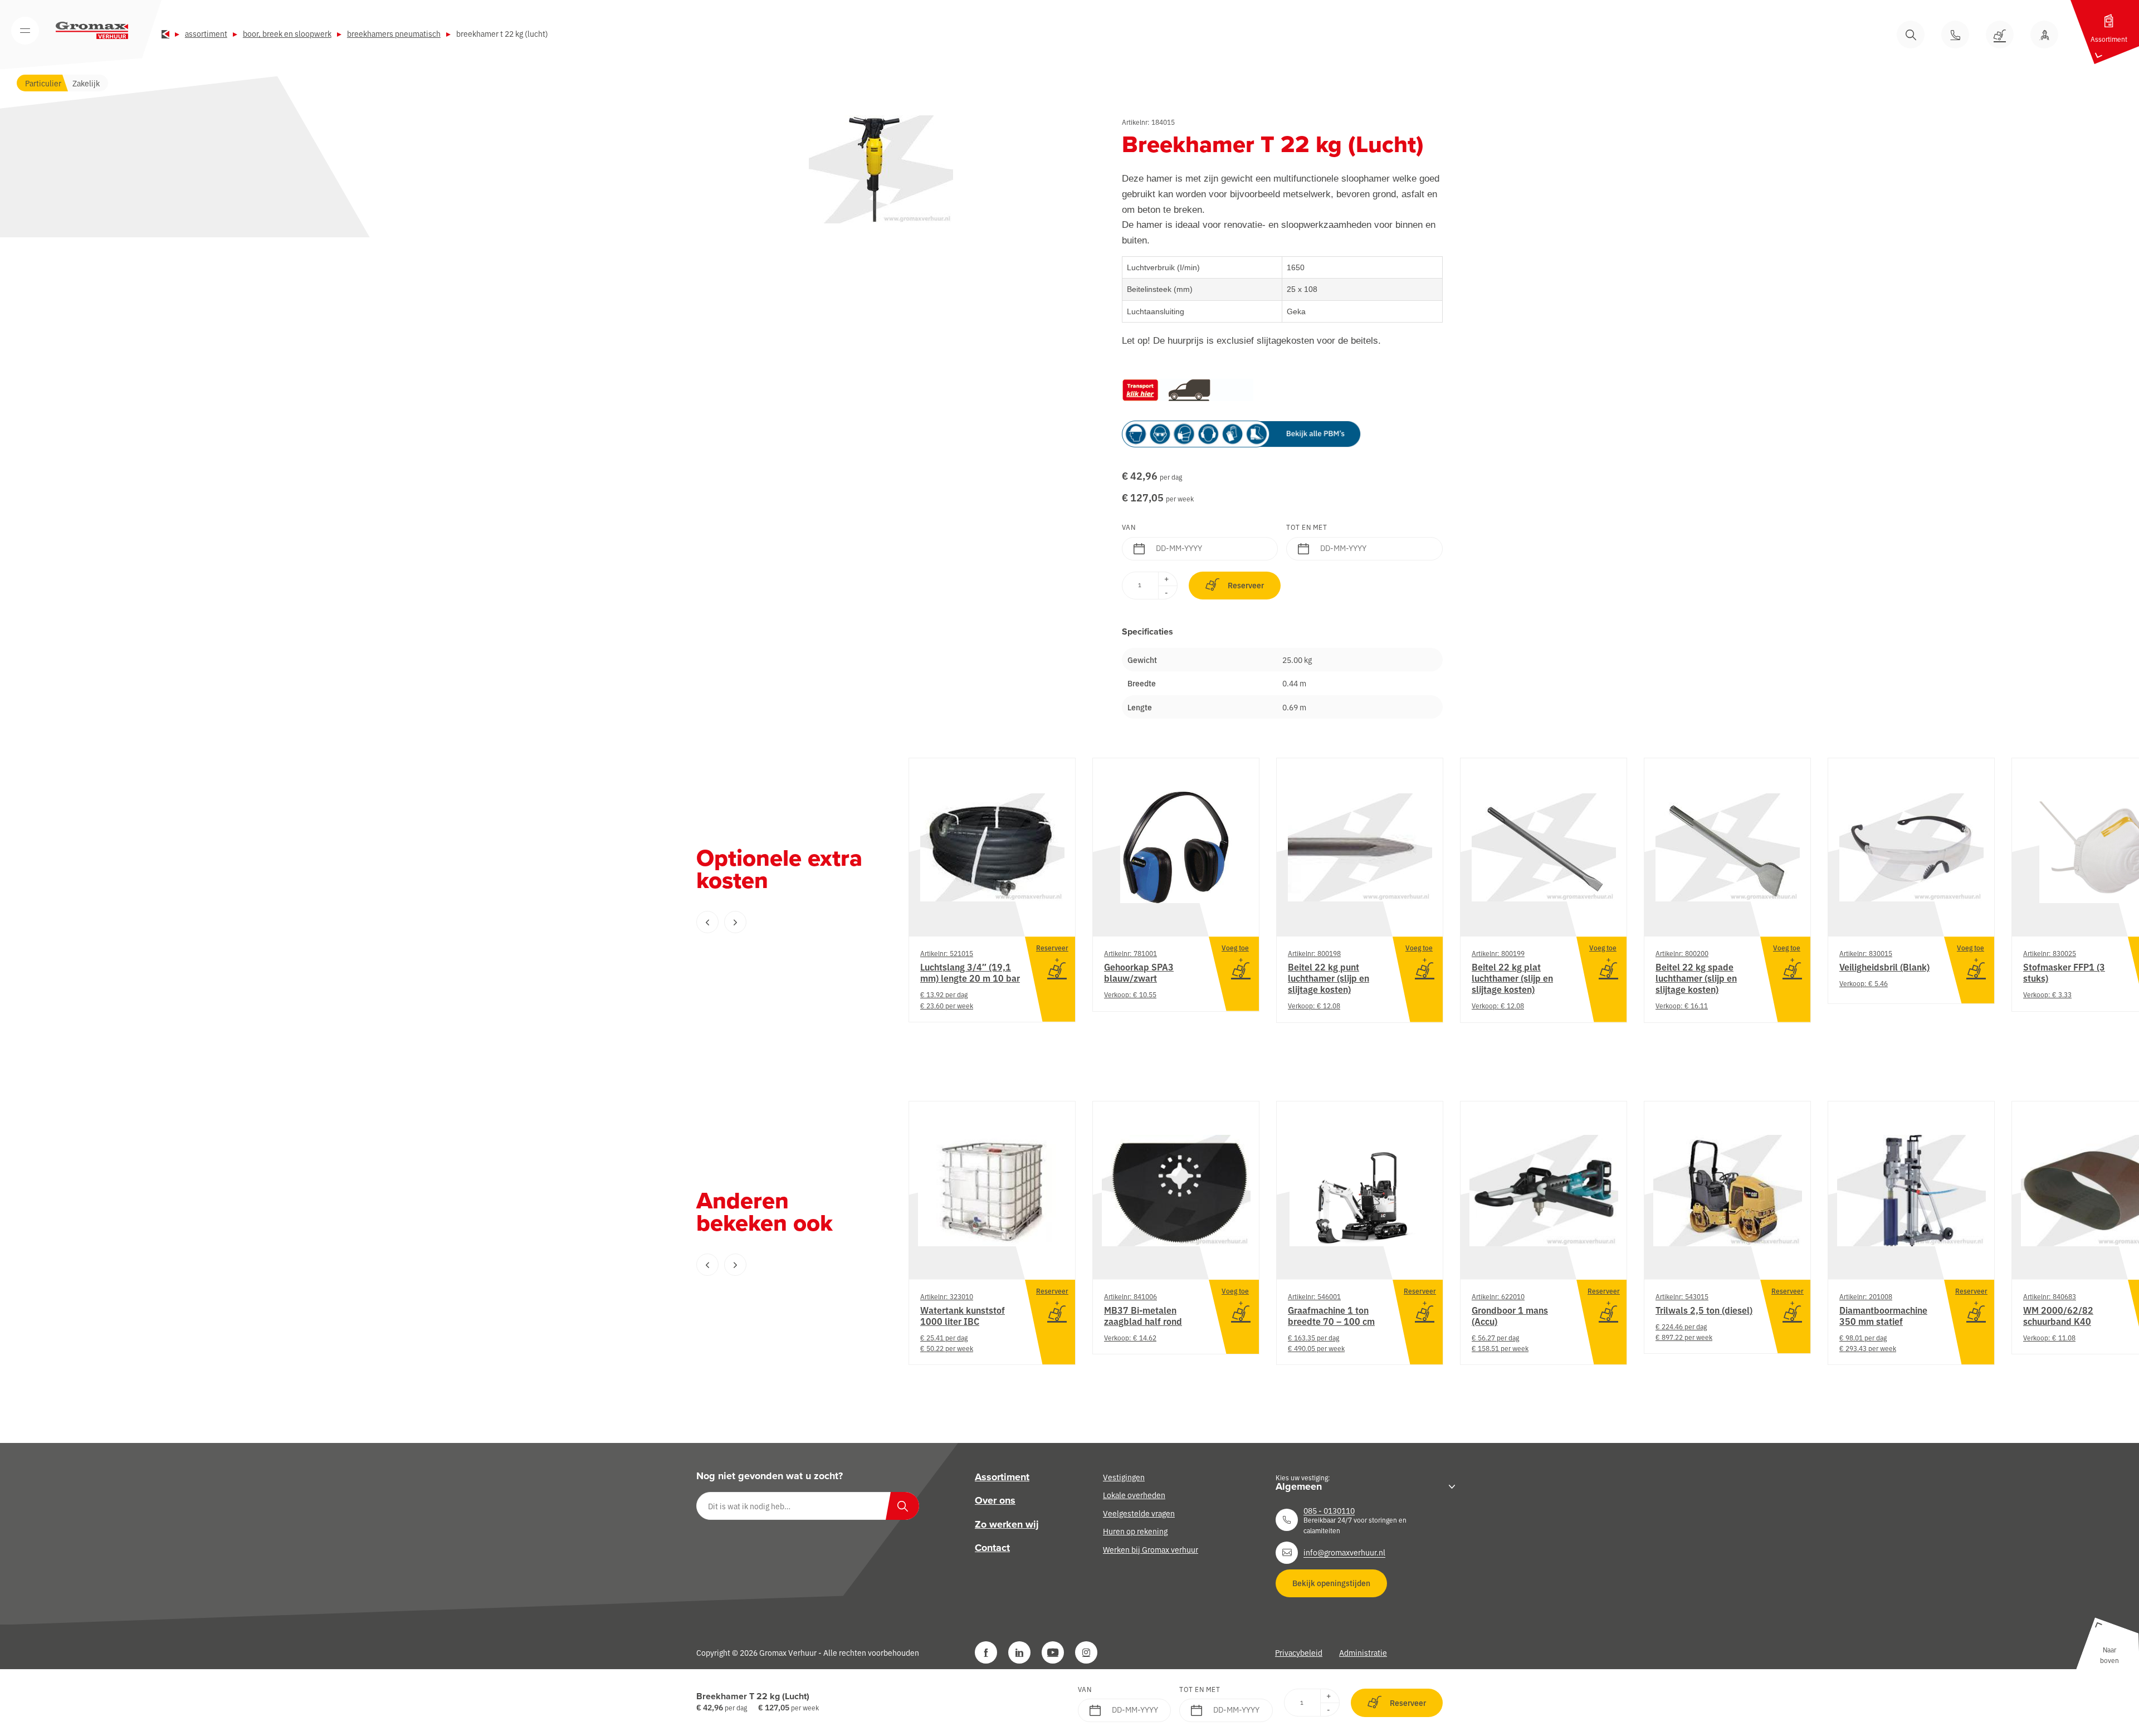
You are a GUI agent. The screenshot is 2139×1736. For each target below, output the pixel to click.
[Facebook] (986, 1652)
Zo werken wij (1007, 1524)
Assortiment (206, 33)
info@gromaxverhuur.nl (1344, 1552)
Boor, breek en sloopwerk (287, 33)
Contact (992, 1548)
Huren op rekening (1135, 1531)
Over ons (995, 1501)
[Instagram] (1086, 1652)
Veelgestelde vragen (1139, 1513)
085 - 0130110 (1329, 1510)
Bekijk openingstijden (1331, 1583)
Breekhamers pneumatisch (394, 33)
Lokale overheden (1134, 1495)
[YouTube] (1053, 1652)
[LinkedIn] (1019, 1652)
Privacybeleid (1299, 1652)
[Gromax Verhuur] (92, 31)
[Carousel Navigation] (780, 922)
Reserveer (1246, 585)
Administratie (1363, 1652)
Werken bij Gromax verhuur (1151, 1549)
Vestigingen (1124, 1477)
